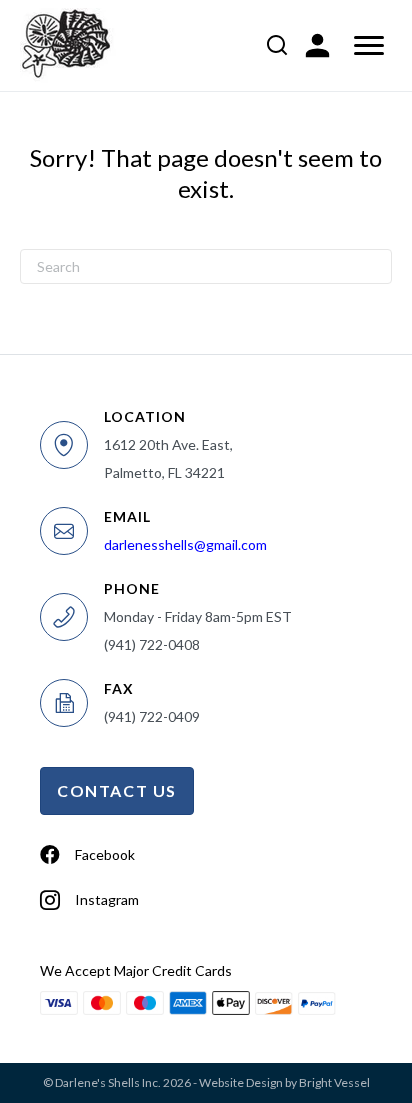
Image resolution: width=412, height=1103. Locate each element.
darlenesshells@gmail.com (185, 544)
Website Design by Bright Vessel (284, 1082)
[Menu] (369, 46)
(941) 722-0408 (152, 644)
